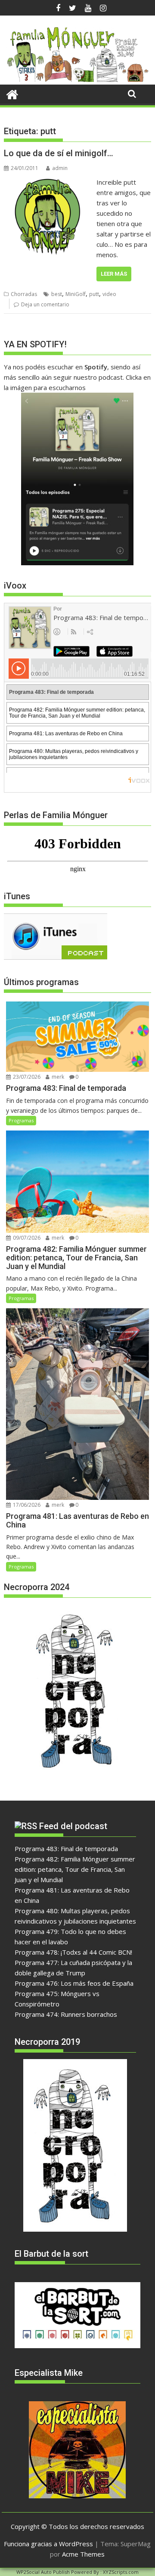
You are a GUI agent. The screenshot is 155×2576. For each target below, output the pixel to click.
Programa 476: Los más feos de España (74, 1983)
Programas (21, 1120)
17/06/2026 (26, 1505)
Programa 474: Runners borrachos (66, 2014)
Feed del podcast (73, 1826)
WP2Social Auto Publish (43, 2572)
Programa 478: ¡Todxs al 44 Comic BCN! (73, 1952)
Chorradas (24, 294)
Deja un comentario (45, 304)
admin (60, 168)
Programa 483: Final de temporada (66, 1849)
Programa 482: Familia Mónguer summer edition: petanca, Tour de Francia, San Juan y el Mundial (75, 1869)
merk (57, 1077)
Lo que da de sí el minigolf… (59, 153)
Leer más (114, 274)
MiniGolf (76, 294)
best (57, 294)
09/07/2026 (26, 1238)
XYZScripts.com (121, 2572)
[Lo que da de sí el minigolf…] (48, 182)
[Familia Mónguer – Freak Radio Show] (78, 79)
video (109, 294)
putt (94, 294)
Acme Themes (83, 2554)
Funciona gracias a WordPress (48, 2544)
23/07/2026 (26, 1077)
